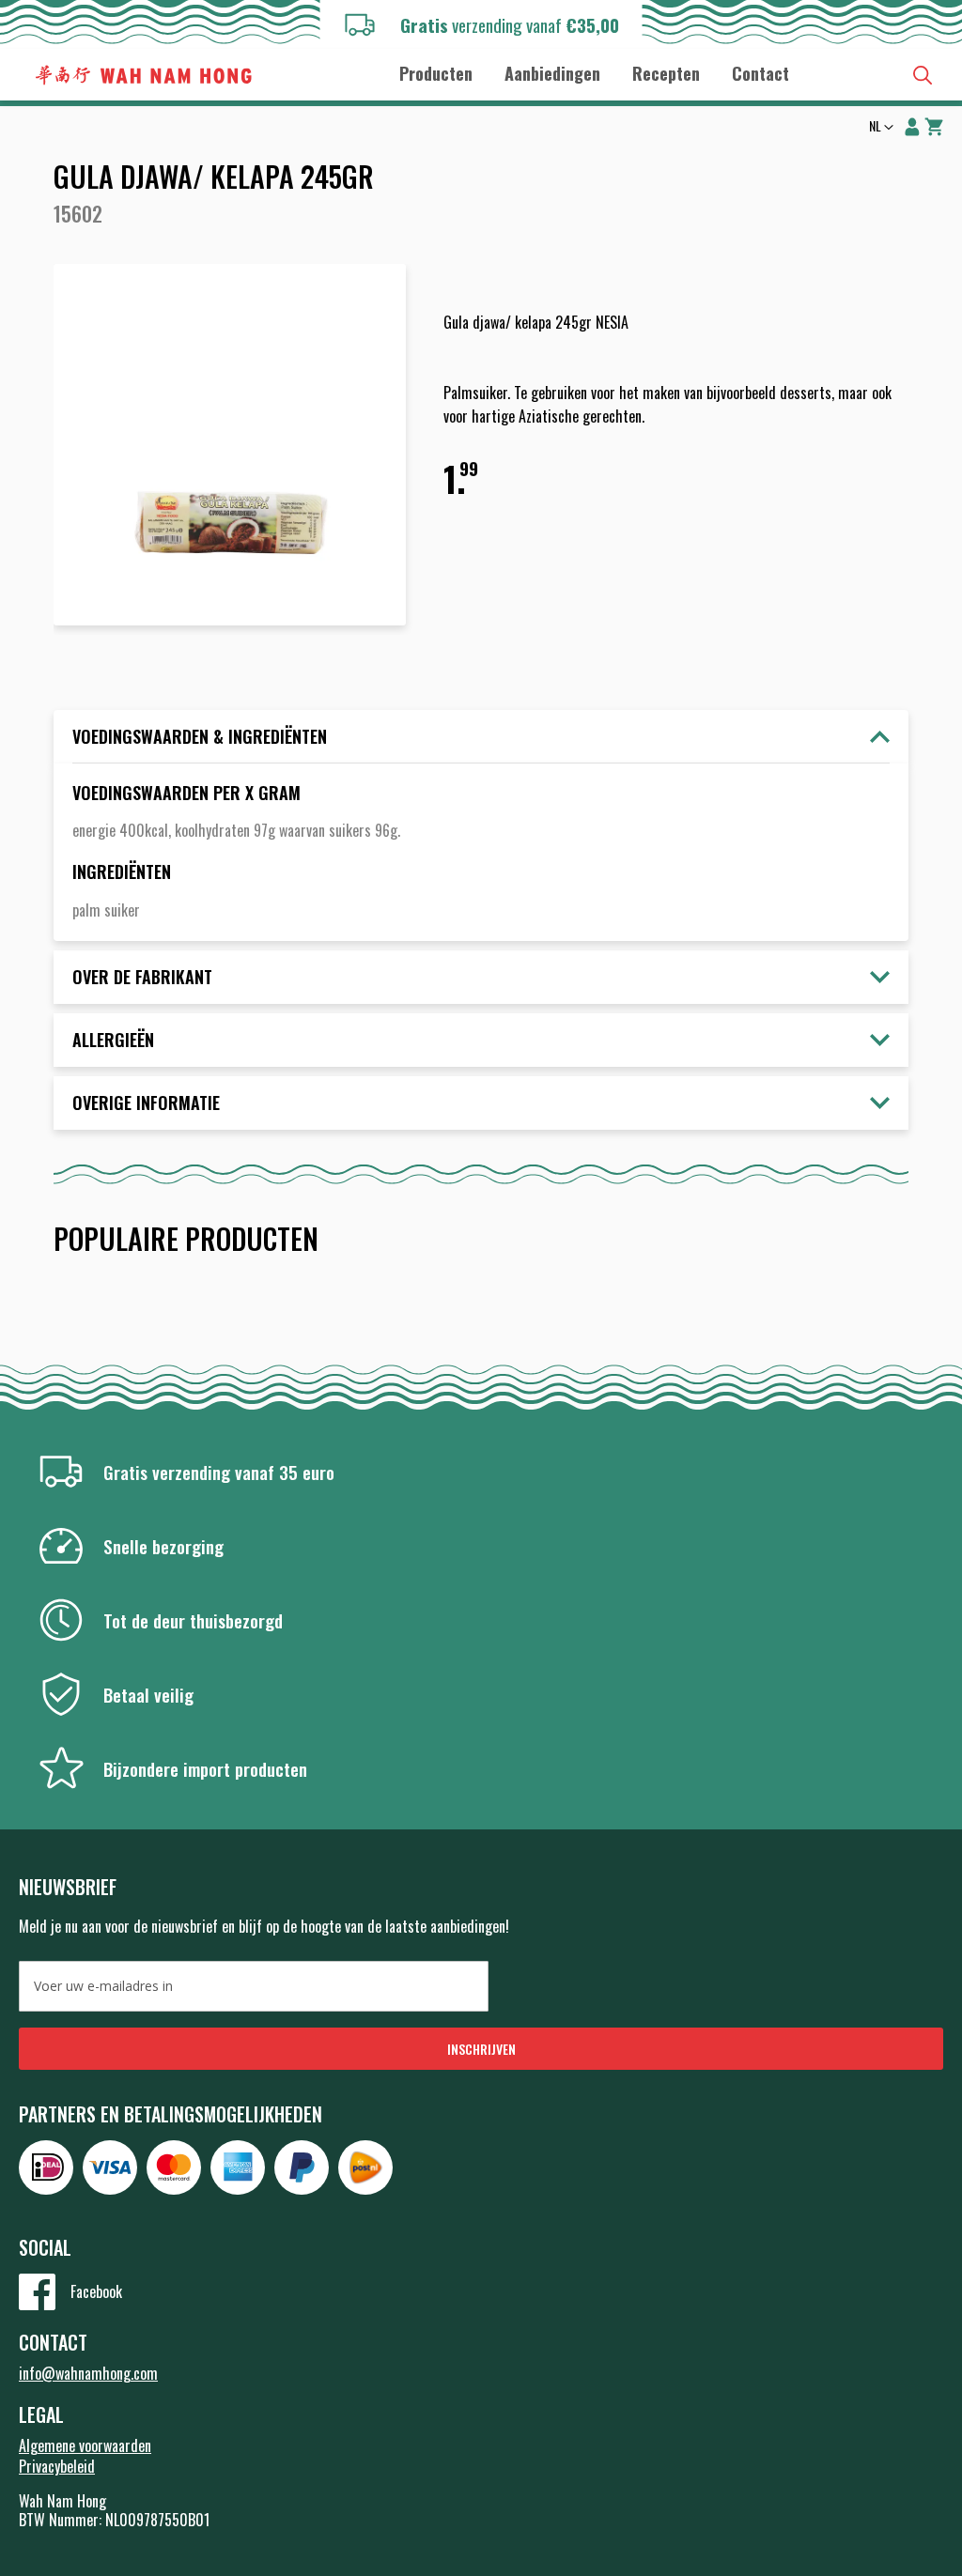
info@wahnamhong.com (88, 2373)
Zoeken (923, 75)
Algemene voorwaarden (85, 2445)
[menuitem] (436, 74)
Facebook (96, 2291)
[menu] (594, 73)
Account (912, 127)
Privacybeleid (57, 2466)
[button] (879, 128)
